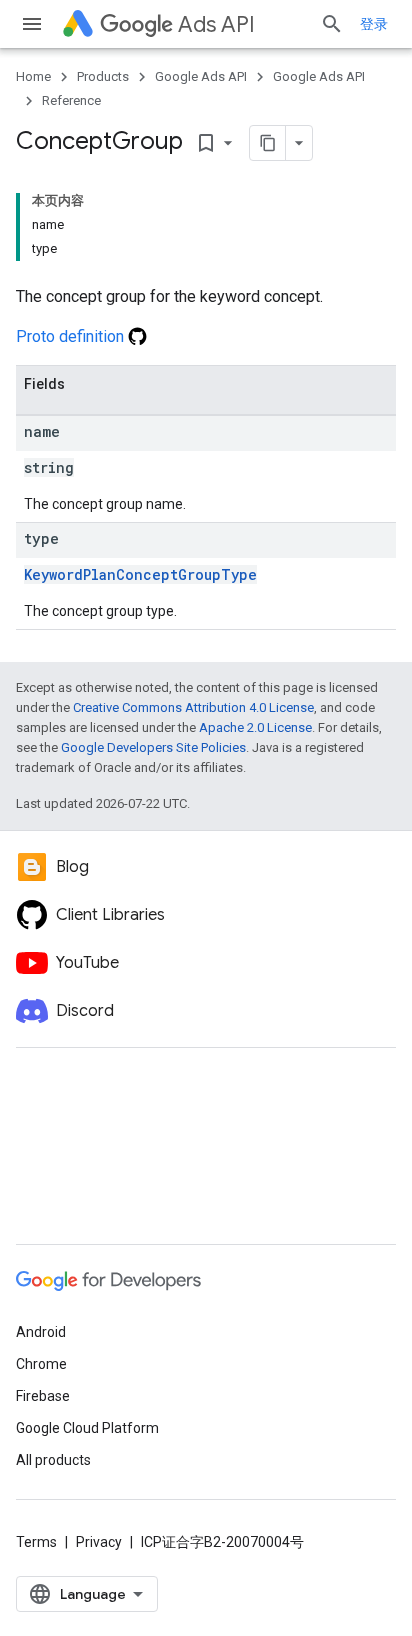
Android (41, 1332)
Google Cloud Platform (87, 1428)
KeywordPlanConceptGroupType (140, 574)
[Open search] (332, 24)
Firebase (43, 1396)
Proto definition (72, 336)
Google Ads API (201, 76)
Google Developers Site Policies (153, 747)
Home (33, 76)
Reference (71, 100)
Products (103, 76)
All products (53, 1460)
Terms (36, 1542)
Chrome (41, 1364)
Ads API (216, 24)
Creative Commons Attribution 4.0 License (193, 707)
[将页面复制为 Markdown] (268, 143)
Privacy (99, 1542)
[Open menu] (32, 24)
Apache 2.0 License (255, 727)
